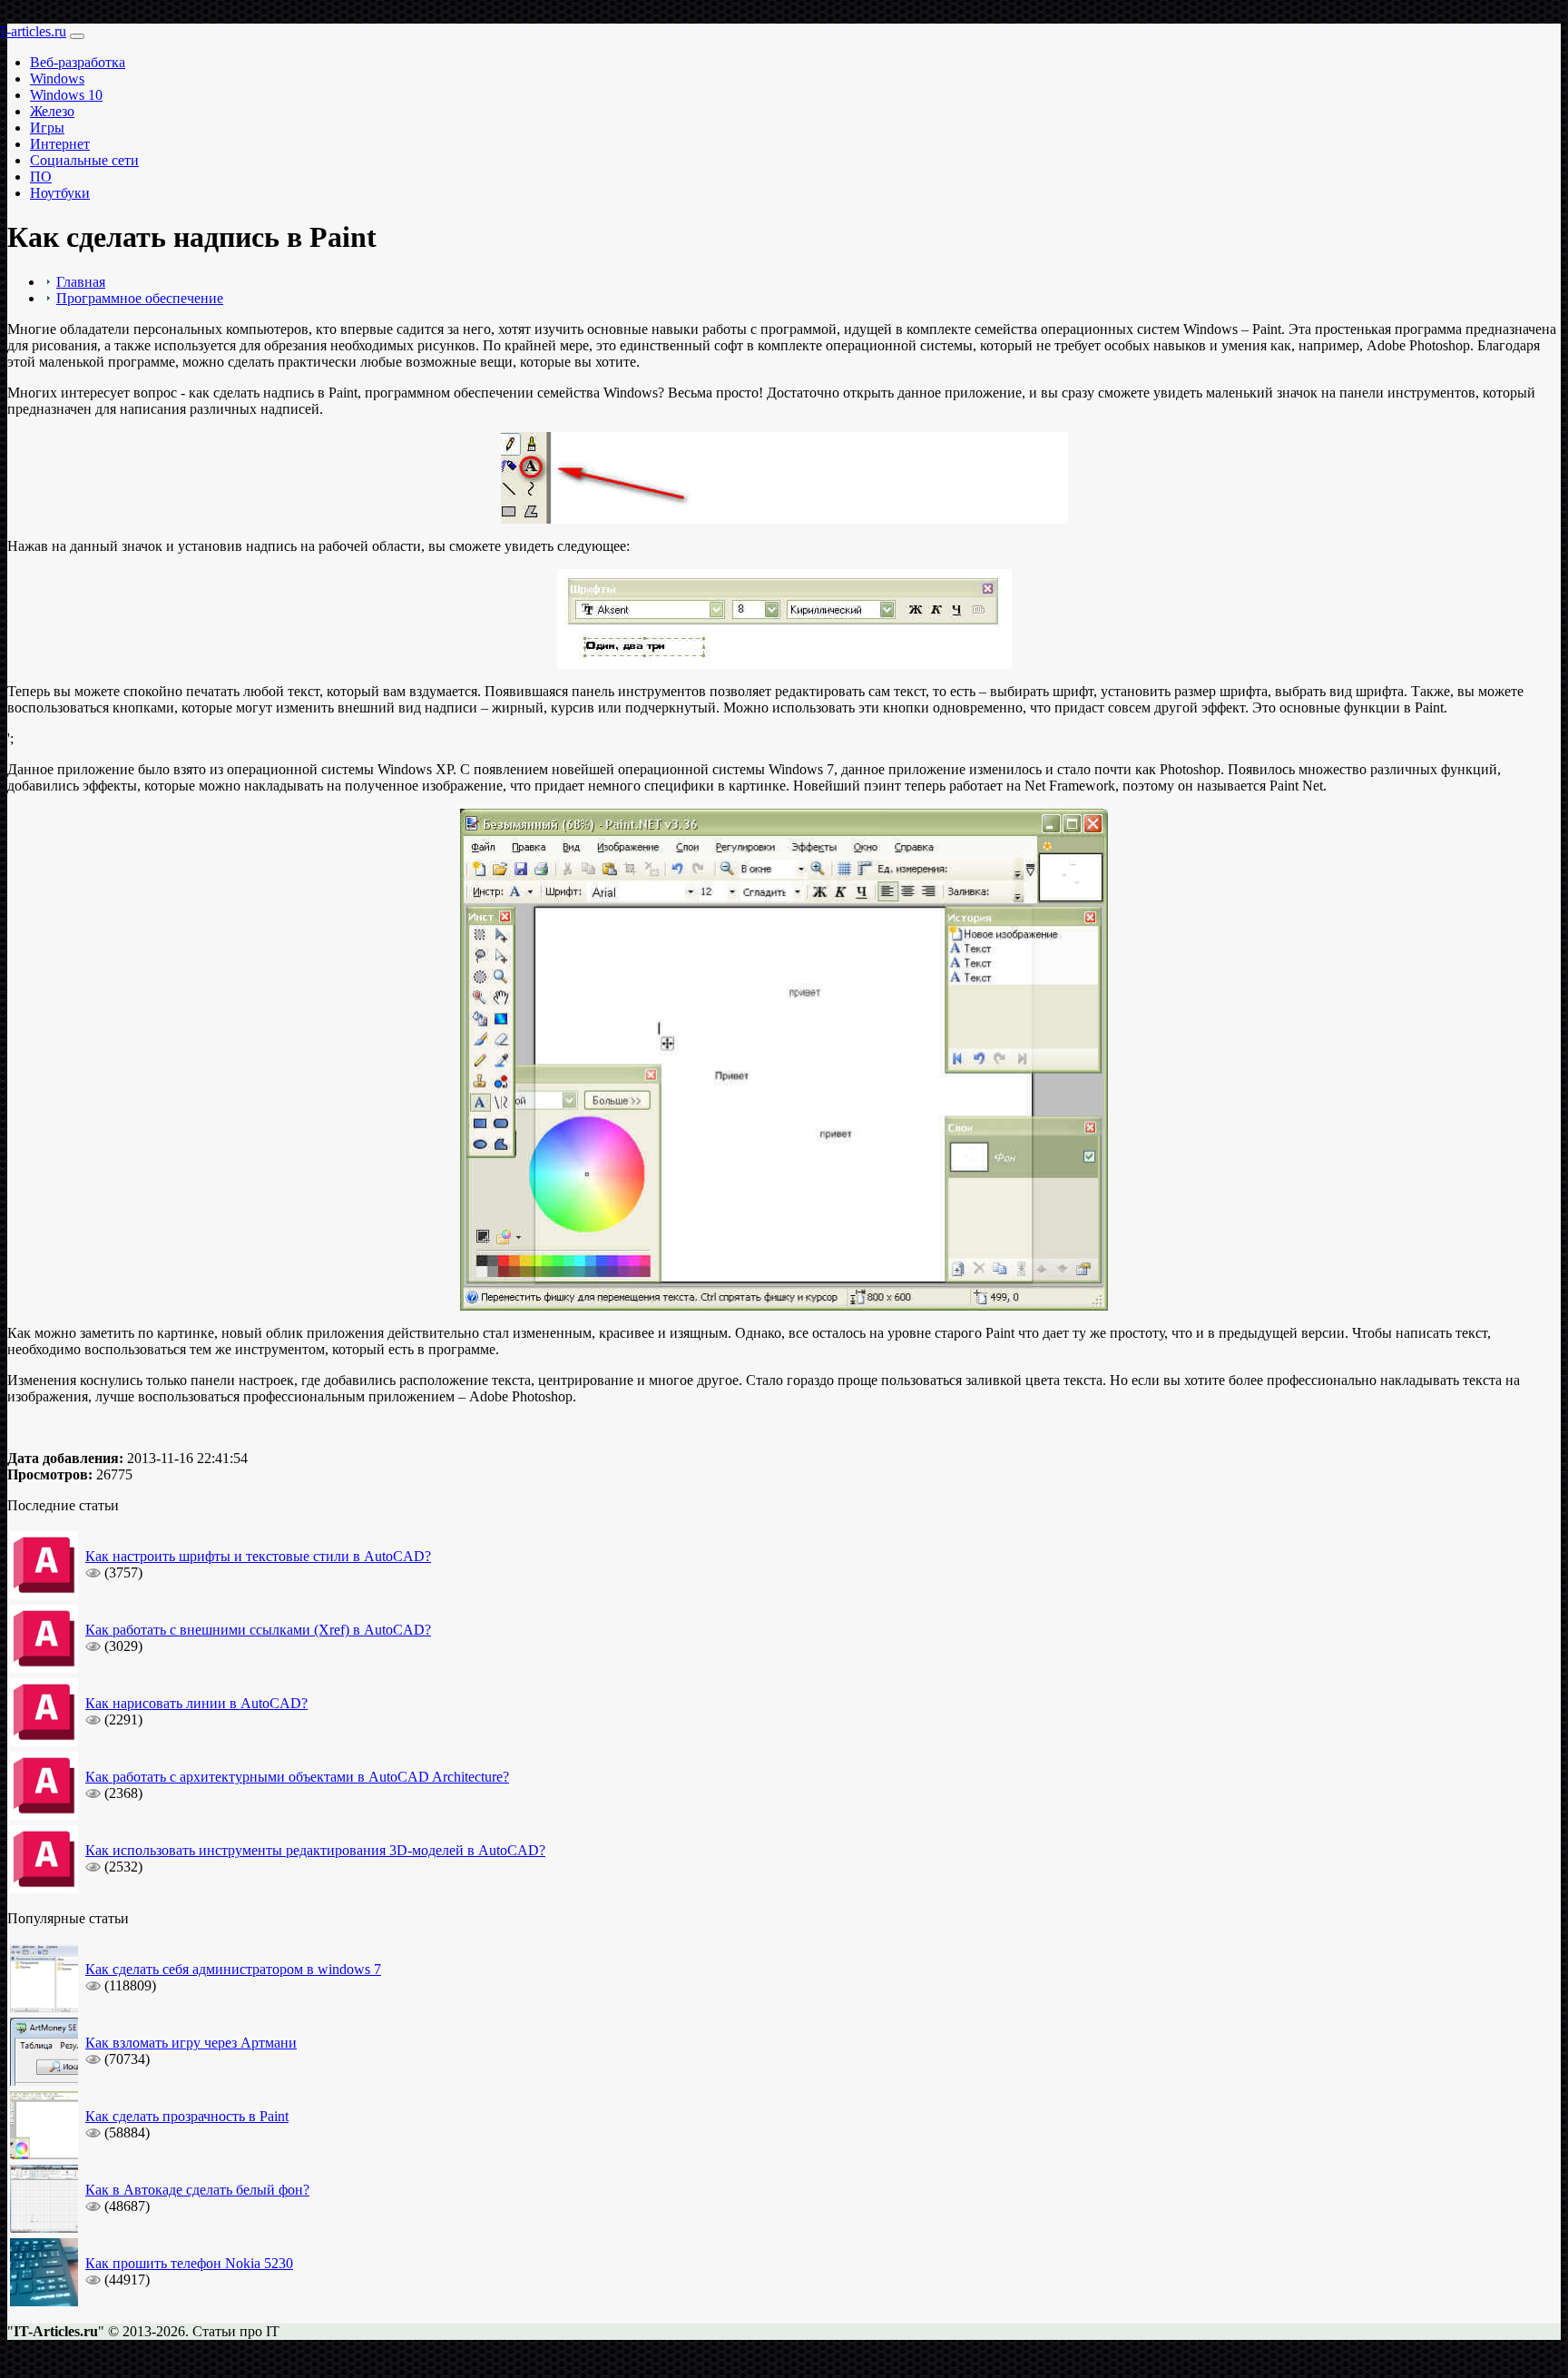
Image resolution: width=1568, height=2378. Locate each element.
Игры (47, 128)
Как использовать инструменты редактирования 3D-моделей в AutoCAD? (315, 1850)
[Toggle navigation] (77, 36)
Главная (81, 282)
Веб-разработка (78, 62)
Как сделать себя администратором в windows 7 (233, 1969)
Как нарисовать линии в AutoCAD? (196, 1703)
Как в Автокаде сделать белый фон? (197, 2190)
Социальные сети (84, 160)
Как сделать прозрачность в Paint (187, 2116)
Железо (52, 111)
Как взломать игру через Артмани (191, 2043)
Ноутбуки (60, 193)
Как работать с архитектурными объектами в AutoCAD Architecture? (297, 1777)
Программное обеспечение (140, 298)
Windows (57, 79)
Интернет (60, 144)
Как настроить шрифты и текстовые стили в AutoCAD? (258, 1556)
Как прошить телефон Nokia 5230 (189, 2263)
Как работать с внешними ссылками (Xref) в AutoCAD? (258, 1630)
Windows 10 (66, 95)
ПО (41, 177)
